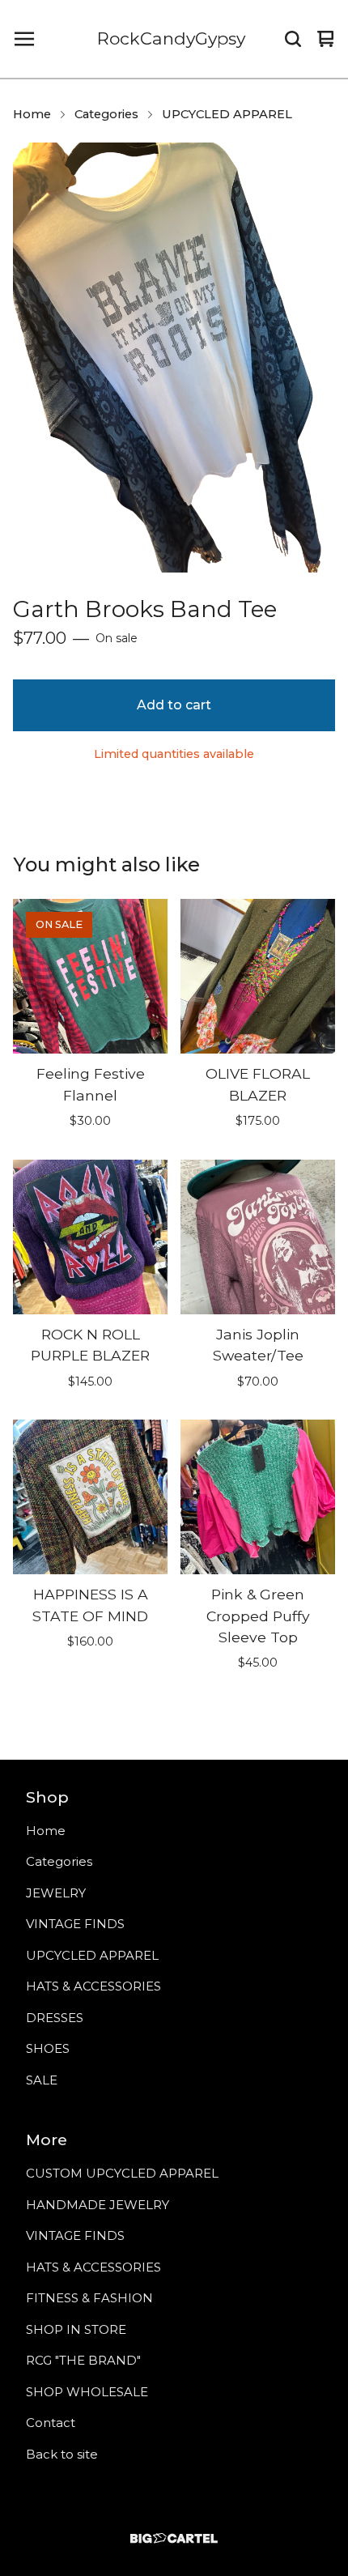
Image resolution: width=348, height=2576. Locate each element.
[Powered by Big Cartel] (174, 2538)
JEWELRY (56, 1893)
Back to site (62, 2454)
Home (32, 114)
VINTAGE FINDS (75, 1924)
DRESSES (55, 2018)
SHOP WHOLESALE (87, 2392)
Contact (51, 2423)
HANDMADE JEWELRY (98, 2205)
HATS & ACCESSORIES (93, 1986)
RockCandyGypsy (171, 38)
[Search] (293, 39)
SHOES (48, 2048)
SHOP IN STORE (76, 2329)
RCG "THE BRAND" (83, 2360)
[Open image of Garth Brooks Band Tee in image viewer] (174, 358)
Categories (106, 114)
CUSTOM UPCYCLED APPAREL (122, 2173)
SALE (42, 2080)
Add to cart (174, 705)
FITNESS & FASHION (89, 2298)
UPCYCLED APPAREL (227, 114)
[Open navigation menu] (24, 39)
